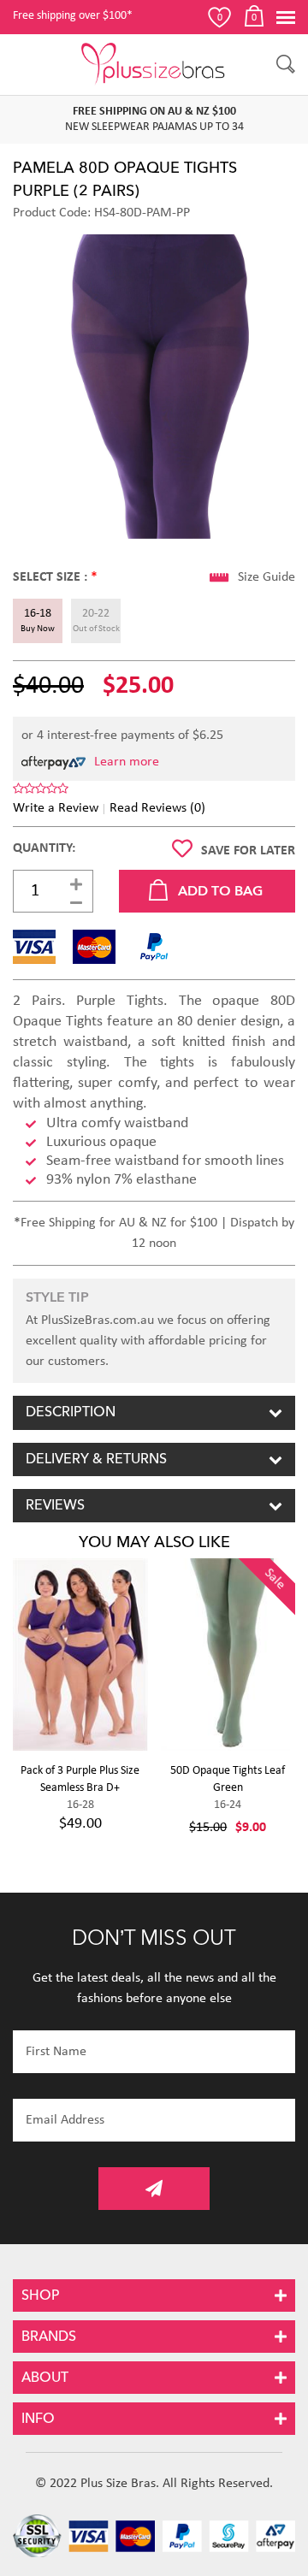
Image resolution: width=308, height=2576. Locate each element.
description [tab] (71, 1412)
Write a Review (56, 808)
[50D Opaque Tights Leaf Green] (228, 1654)
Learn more (127, 762)
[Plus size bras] (154, 64)
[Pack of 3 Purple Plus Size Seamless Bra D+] (80, 1654)
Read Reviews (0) (157, 808)
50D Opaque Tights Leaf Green (228, 1779)
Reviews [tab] (55, 1505)
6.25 (211, 736)
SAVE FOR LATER (248, 851)
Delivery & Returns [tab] (96, 1459)
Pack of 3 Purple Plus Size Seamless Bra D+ (80, 1779)
